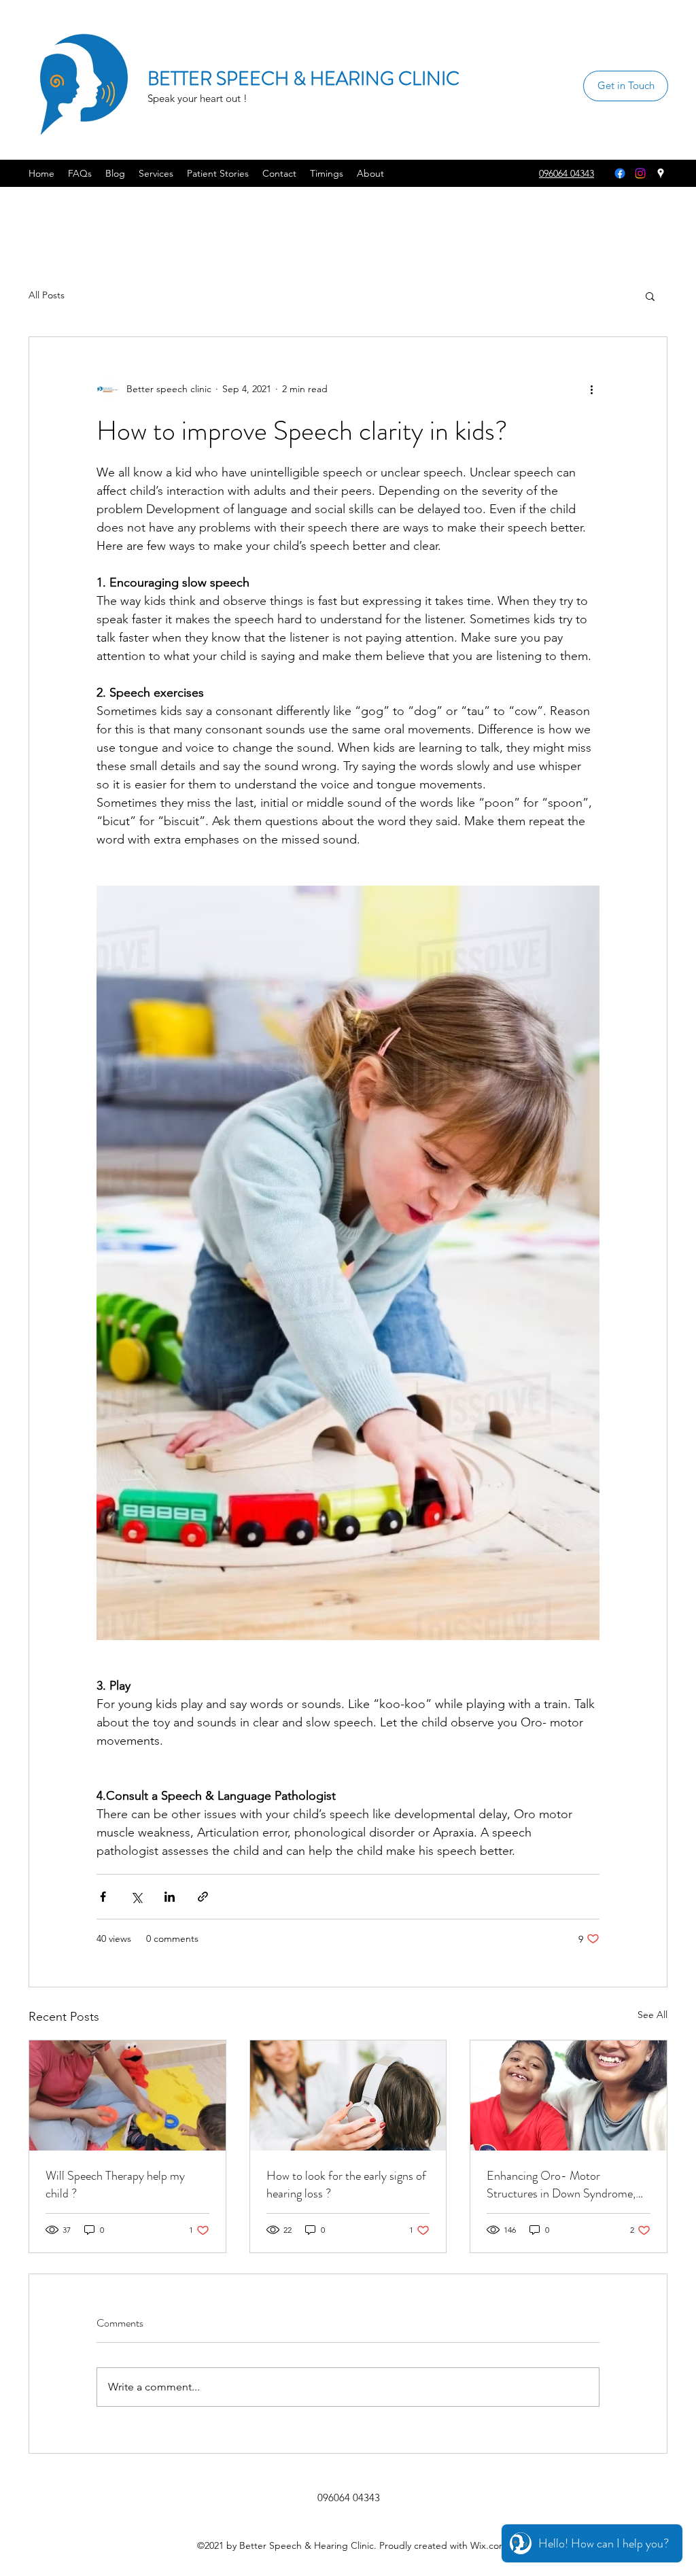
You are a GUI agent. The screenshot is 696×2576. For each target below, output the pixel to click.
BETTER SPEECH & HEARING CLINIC (303, 79)
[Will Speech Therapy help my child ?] (127, 2095)
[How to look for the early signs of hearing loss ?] (348, 2095)
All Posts (47, 295)
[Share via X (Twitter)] (136, 1897)
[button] (650, 296)
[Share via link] (203, 1897)
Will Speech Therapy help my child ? (115, 2185)
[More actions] (591, 389)
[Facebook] (620, 173)
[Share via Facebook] (103, 1897)
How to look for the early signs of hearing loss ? (346, 2185)
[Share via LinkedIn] (170, 1897)
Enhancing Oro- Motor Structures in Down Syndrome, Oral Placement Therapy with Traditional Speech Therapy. (561, 2185)
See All (652, 2015)
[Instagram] (640, 173)
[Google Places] (661, 173)
